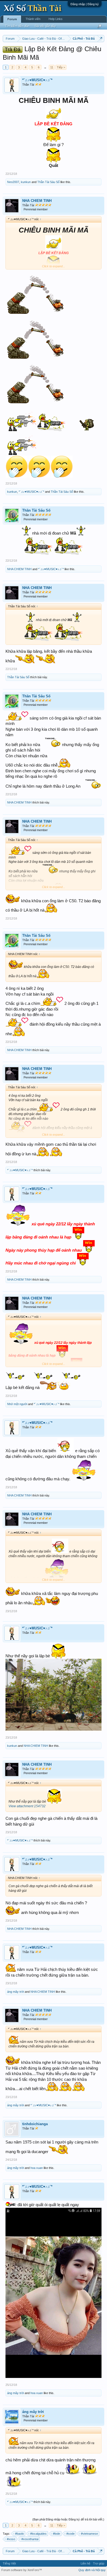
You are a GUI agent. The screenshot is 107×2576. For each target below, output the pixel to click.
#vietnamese (89, 2534)
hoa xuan (37, 2168)
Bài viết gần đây (45, 26)
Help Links (56, 19)
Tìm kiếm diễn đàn (17, 26)
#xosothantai (30, 2539)
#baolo (19, 2534)
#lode (57, 2534)
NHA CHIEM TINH (37, 201)
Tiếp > (61, 67)
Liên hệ (85, 2563)
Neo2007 (13, 182)
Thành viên (33, 19)
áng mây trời (16, 1992)
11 (52, 67)
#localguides (38, 2534)
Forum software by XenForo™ (22, 2570)
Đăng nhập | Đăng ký (85, 4)
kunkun (26, 182)
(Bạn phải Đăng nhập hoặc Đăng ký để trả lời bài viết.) (68, 2519)
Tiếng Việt (9, 2563)
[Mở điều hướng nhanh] (101, 38)
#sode (71, 2534)
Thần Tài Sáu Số (48, 182)
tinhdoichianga (35, 2124)
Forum (12, 19)
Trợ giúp (99, 2563)
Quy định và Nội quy (92, 2570)
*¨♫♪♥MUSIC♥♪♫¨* (37, 80)
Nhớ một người (17, 1404)
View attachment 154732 (27, 1806)
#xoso (11, 2539)
